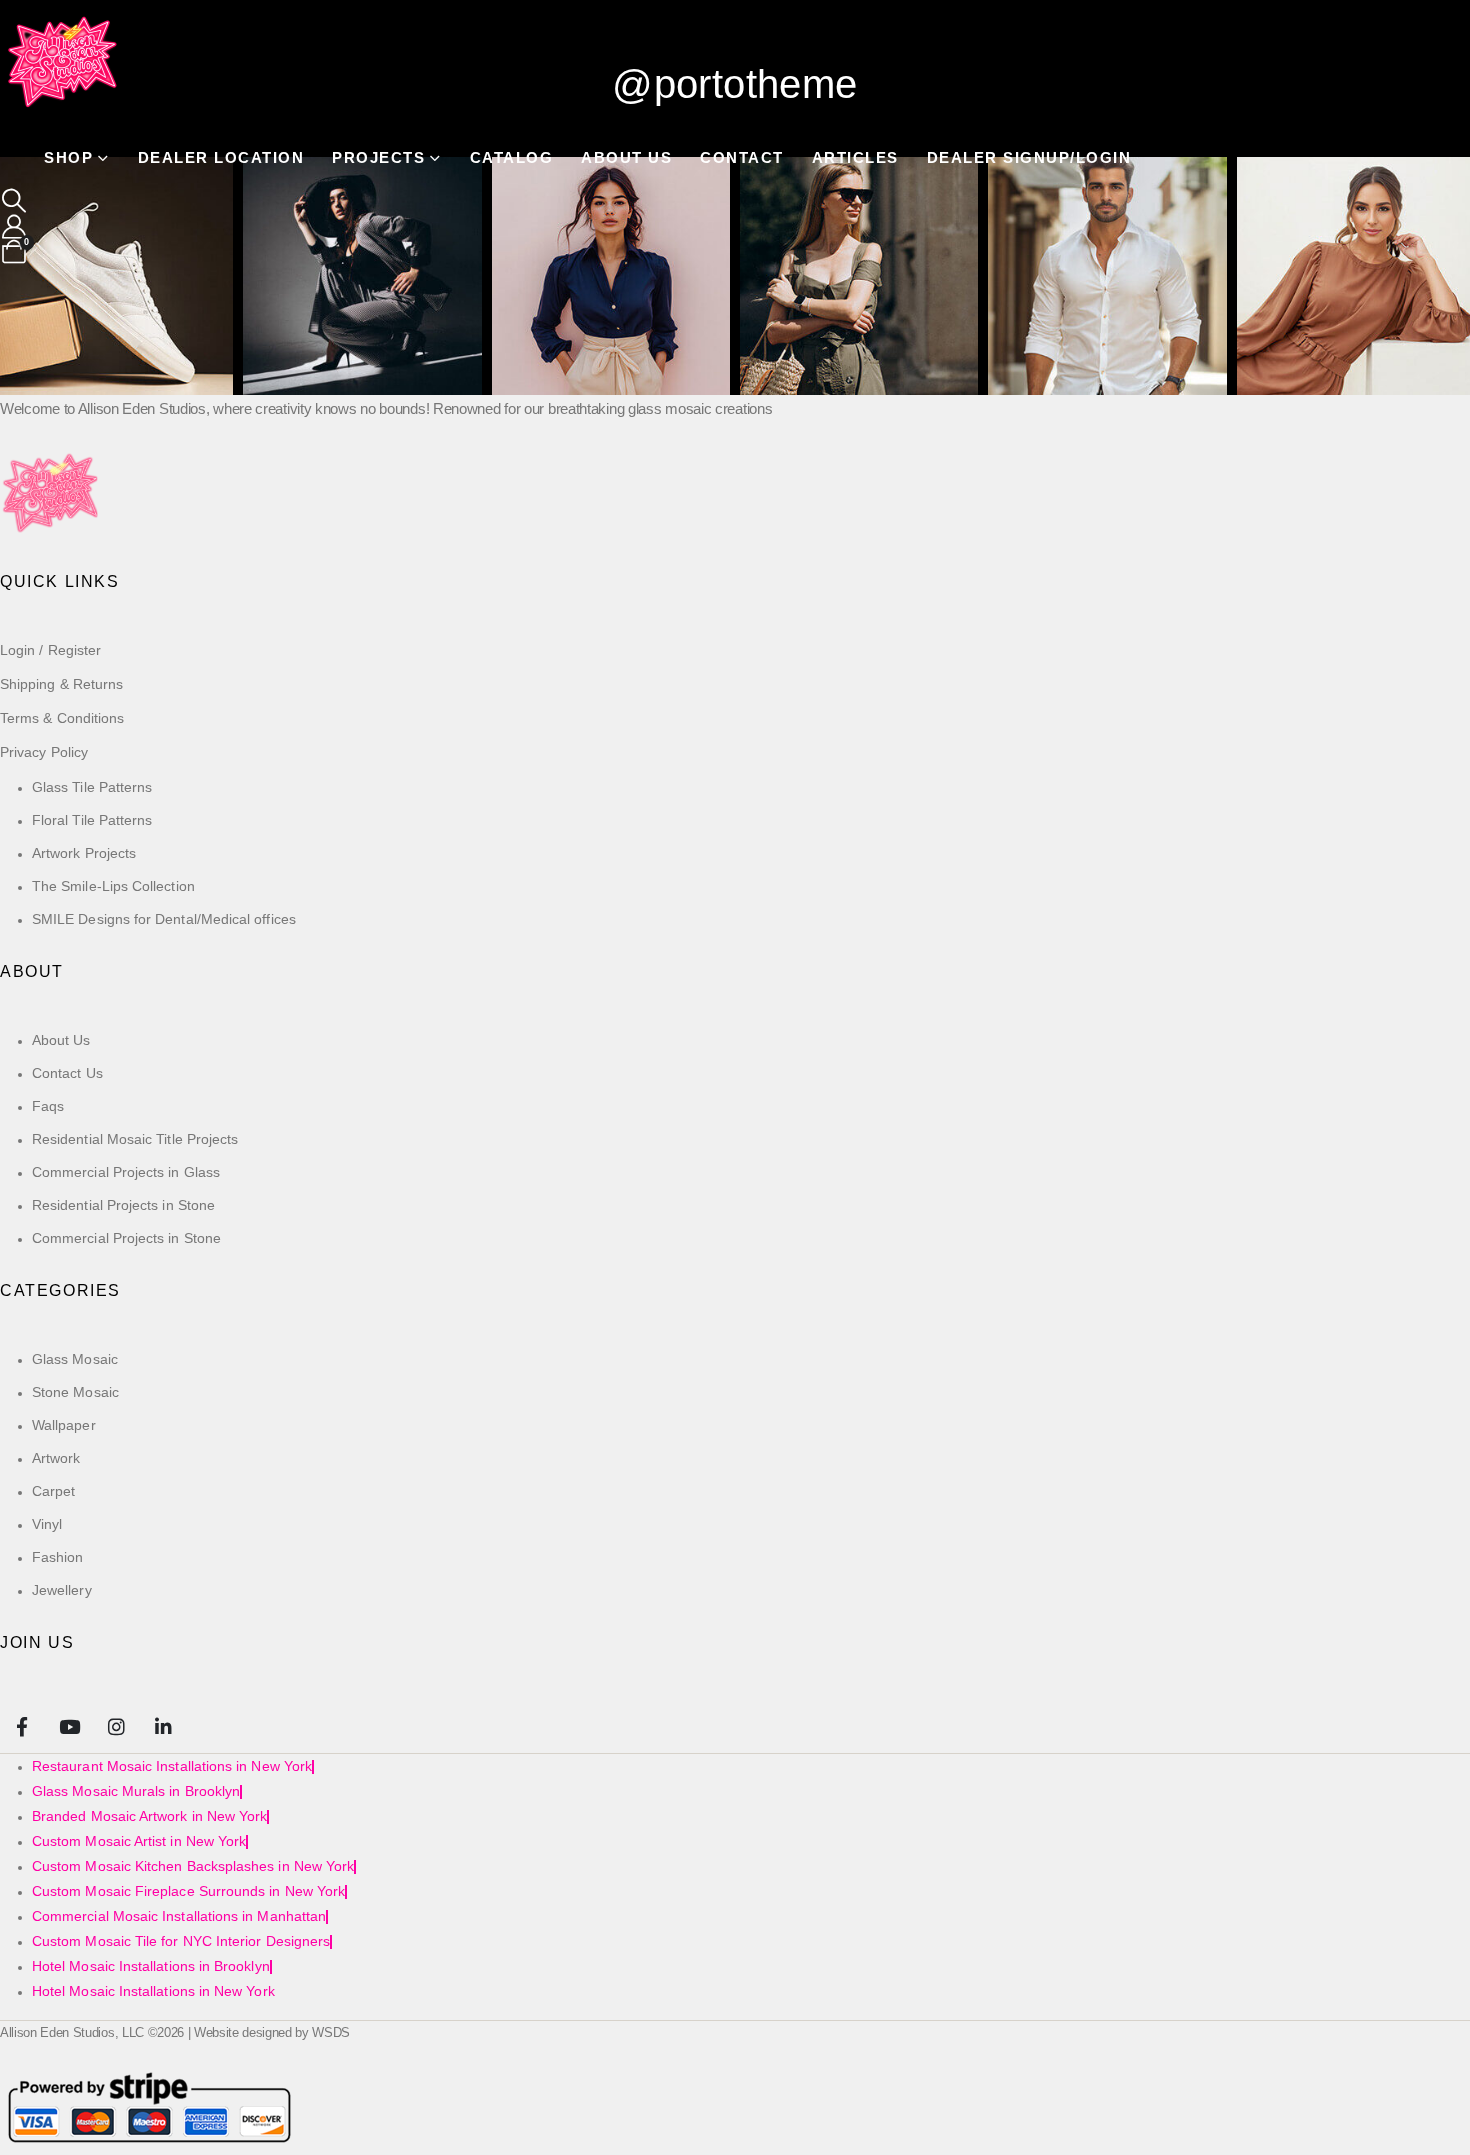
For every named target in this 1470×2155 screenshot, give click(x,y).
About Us (626, 157)
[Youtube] (68, 1725)
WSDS (331, 2032)
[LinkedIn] (163, 1725)
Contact (742, 157)
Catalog (512, 157)
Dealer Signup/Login (1029, 157)
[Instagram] (116, 1725)
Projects (378, 157)
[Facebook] (21, 1725)
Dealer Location (221, 157)
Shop (68, 157)
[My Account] (14, 227)
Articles (855, 157)
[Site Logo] (64, 64)
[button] (14, 201)
